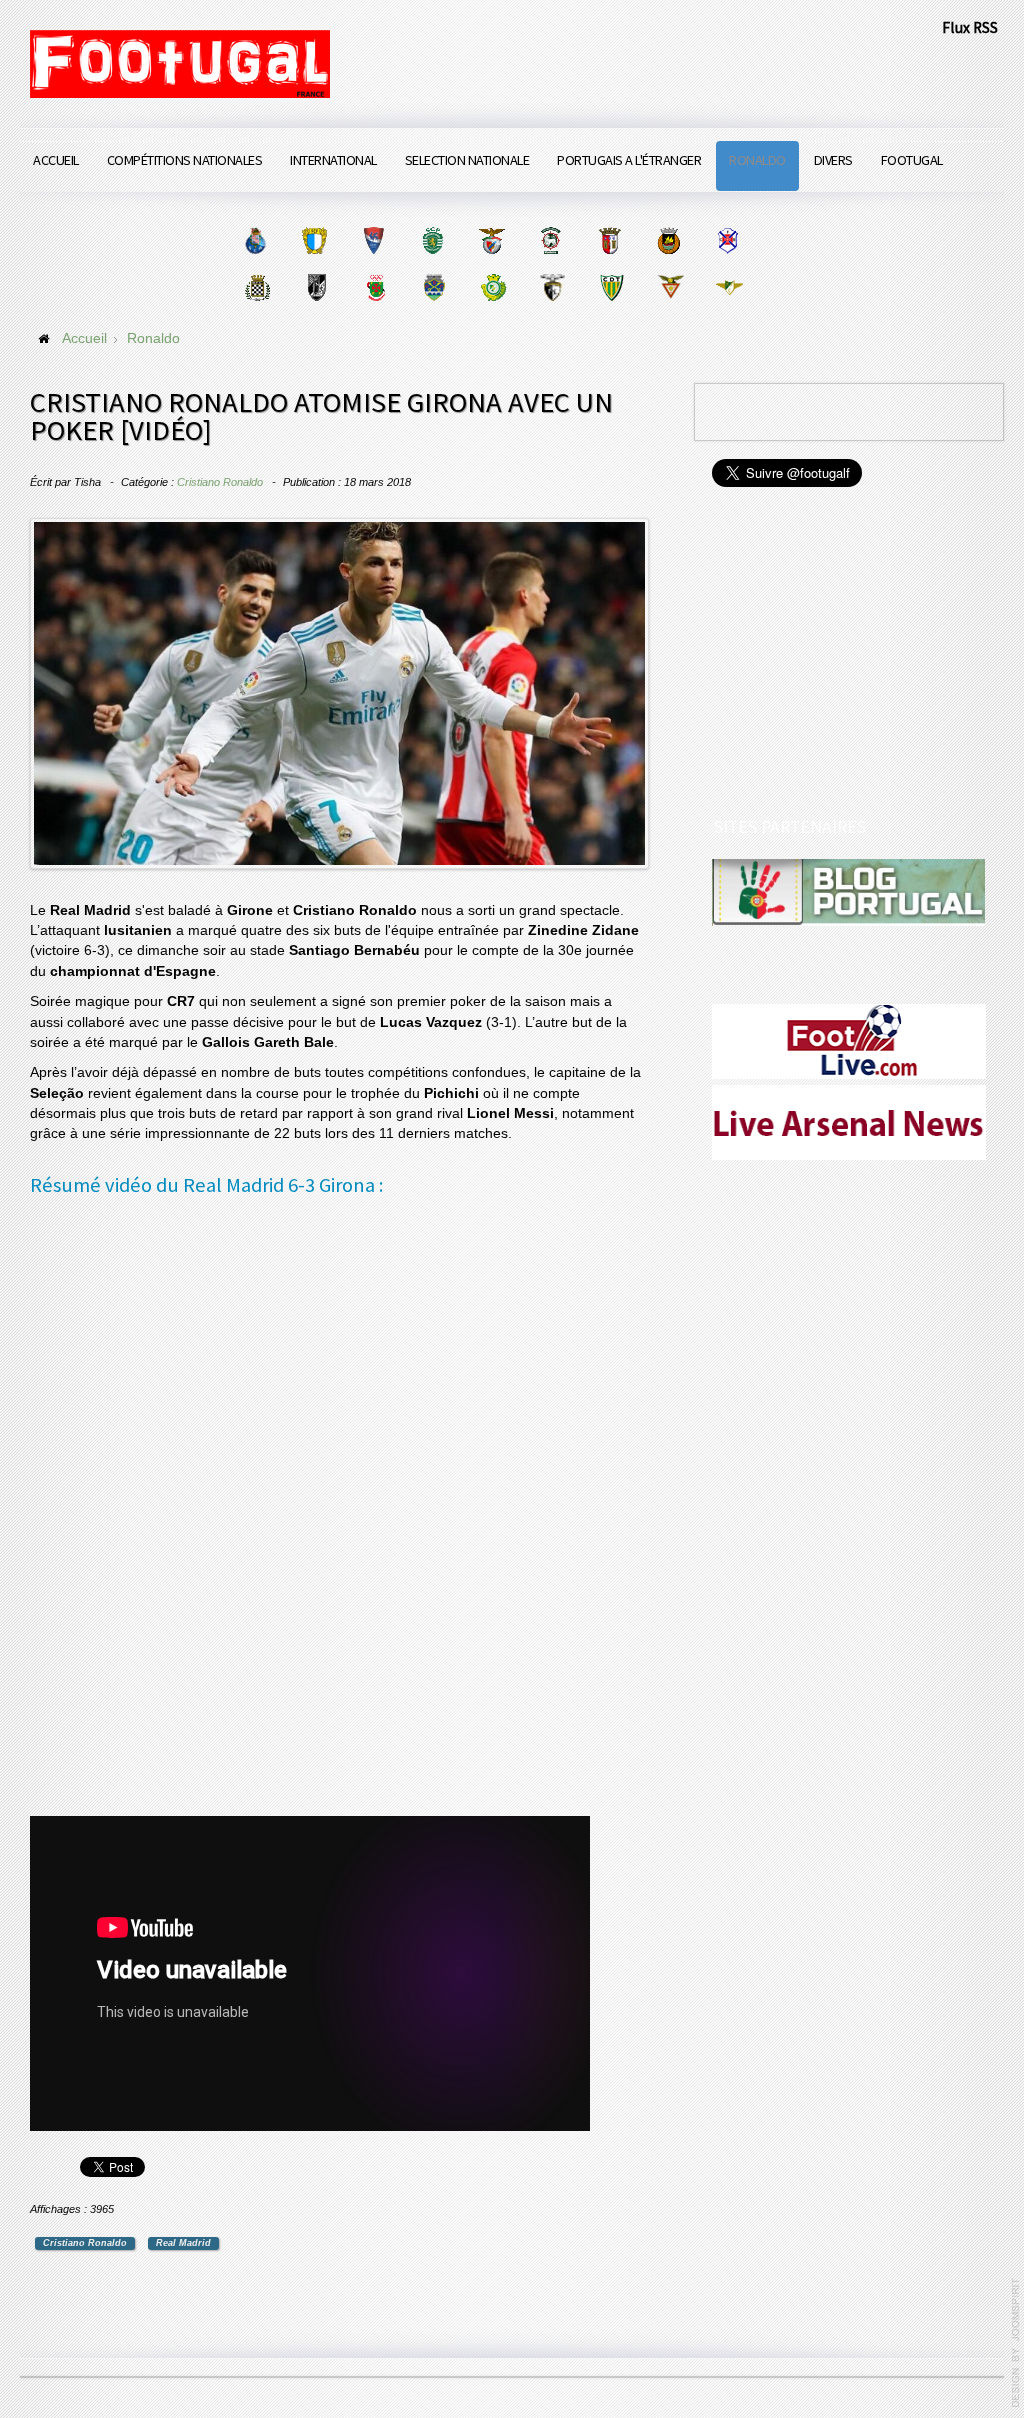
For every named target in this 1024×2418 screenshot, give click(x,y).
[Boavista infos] (257, 287)
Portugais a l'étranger (629, 160)
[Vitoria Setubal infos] (493, 287)
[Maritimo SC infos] (550, 240)
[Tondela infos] (611, 287)
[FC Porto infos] (255, 240)
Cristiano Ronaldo (220, 482)
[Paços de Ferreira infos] (375, 287)
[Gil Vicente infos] (373, 240)
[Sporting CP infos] (432, 240)
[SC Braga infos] (609, 240)
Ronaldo (757, 160)
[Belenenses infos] (727, 240)
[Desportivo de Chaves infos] (434, 287)
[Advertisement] (180, 1509)
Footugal (912, 160)
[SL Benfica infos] (491, 240)
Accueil (56, 160)
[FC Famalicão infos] (314, 240)
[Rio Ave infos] (668, 240)
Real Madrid (183, 2243)
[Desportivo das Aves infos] (670, 287)
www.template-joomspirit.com (1016, 2343)
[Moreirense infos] (729, 287)
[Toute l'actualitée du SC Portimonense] (552, 287)
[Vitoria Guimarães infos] (316, 287)
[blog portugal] (848, 891)
